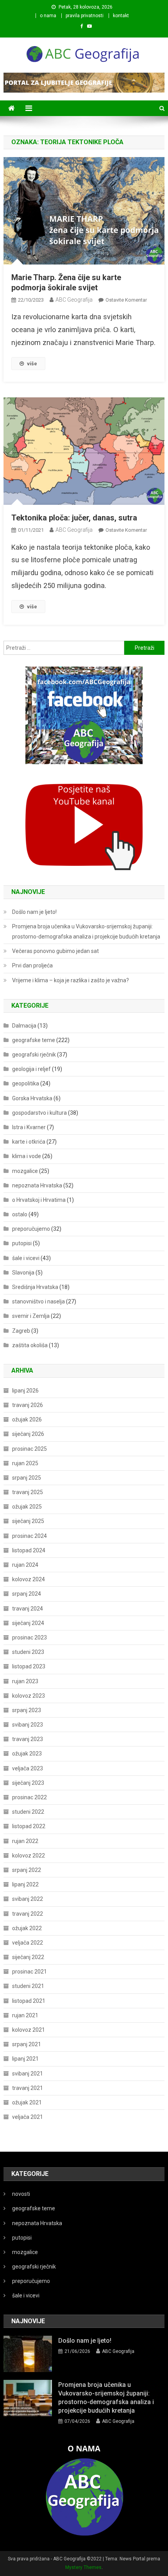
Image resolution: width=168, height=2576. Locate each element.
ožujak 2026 (27, 1419)
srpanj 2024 (27, 1594)
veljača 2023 (28, 1768)
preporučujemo (31, 1229)
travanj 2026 (28, 1405)
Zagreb (21, 1331)
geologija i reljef (31, 1069)
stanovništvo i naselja (38, 1301)
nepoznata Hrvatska (37, 1185)
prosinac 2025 (29, 1449)
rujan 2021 (25, 2015)
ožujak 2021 (27, 2102)
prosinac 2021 (29, 1972)
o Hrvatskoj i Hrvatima (39, 1200)
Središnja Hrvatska (35, 1287)
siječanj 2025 (28, 1521)
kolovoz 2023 (29, 1696)
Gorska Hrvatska (32, 1098)
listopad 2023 (29, 1666)
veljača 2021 (28, 2117)
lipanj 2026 (25, 1391)
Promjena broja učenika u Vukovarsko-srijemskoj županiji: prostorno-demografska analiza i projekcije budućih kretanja (86, 931)
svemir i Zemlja (31, 1316)
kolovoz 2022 (29, 1856)
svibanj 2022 (28, 1899)
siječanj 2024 (28, 1623)
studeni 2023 (28, 1652)
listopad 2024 (29, 1550)
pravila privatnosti (85, 16)
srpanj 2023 (27, 1710)
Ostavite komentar (126, 300)
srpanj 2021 (27, 2044)
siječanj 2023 (28, 1783)
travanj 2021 (28, 2088)
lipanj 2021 (25, 2059)
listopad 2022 (29, 1826)
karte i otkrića (29, 1142)
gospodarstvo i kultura (39, 1113)
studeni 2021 (28, 1986)
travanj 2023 (28, 1739)
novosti (21, 2194)
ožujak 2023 (27, 1754)
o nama (48, 16)
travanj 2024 (28, 1609)
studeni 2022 (28, 1812)
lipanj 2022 (25, 1884)
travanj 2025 (28, 1492)
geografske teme (34, 1040)
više (32, 364)
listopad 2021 (29, 2001)
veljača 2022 (28, 1943)
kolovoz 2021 (29, 2030)
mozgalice (25, 1171)
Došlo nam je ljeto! (34, 912)
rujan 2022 (25, 1841)
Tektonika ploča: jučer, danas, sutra (74, 518)
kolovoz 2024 (29, 1579)
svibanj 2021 (28, 2074)
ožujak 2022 (27, 1928)
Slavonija (23, 1273)
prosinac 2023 (29, 1637)
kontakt (121, 16)
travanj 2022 (28, 1914)
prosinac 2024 (29, 1536)
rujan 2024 (25, 1565)
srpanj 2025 (27, 1478)
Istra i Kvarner (29, 1127)
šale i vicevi (26, 1258)
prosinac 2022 (29, 1797)
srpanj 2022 (27, 1870)
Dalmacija (24, 1026)
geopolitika (26, 1083)
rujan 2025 (25, 1463)
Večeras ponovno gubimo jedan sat (55, 951)
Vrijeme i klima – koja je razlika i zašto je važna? (71, 980)
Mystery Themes (83, 2567)
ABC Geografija (74, 300)
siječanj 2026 (28, 1434)
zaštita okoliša (30, 1345)
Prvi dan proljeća (32, 965)
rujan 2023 (25, 1681)
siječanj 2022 (28, 1957)
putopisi (22, 1243)
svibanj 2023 (28, 1725)
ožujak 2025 (27, 1507)
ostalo (20, 1214)
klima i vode (27, 1156)
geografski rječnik (34, 1055)
